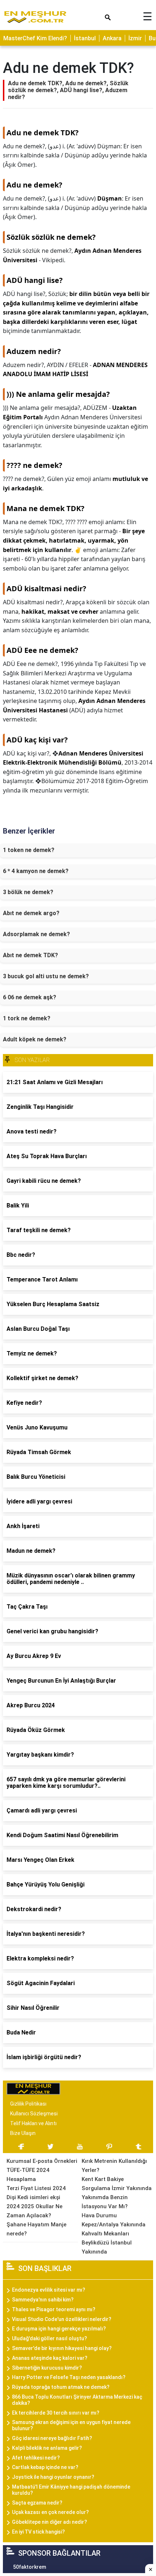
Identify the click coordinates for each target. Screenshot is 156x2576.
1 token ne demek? (29, 850)
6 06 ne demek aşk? (30, 997)
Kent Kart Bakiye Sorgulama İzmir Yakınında (117, 2184)
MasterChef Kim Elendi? (35, 38)
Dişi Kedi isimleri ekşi (33, 2197)
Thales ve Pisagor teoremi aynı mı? (54, 2309)
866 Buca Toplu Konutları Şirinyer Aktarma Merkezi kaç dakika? (77, 2400)
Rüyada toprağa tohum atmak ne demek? (61, 2387)
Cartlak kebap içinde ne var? (45, 2467)
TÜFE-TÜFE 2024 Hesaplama (28, 2175)
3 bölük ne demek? (28, 892)
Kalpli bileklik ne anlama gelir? (47, 2448)
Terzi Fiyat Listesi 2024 (36, 2188)
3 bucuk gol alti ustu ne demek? (46, 976)
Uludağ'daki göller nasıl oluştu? (50, 2338)
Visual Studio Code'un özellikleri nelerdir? (62, 2319)
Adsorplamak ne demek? (36, 934)
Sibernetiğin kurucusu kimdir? (47, 2368)
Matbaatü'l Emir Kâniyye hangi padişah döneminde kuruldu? (71, 2490)
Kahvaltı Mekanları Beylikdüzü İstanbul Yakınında (107, 2243)
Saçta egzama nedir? (37, 2503)
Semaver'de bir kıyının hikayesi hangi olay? (62, 2348)
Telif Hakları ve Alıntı (33, 2123)
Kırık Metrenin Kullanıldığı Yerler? (114, 2166)
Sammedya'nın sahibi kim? (43, 2300)
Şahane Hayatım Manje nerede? (36, 2229)
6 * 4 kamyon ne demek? (36, 871)
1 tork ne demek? (27, 1018)
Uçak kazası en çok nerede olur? (50, 2512)
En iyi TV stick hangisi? (38, 2532)
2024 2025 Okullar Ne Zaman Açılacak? (34, 2211)
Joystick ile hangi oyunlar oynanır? (53, 2477)
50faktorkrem (30, 2567)
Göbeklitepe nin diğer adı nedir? (50, 2522)
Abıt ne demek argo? (31, 913)
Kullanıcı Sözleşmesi (34, 2114)
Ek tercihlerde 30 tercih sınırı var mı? (56, 2413)
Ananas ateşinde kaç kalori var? (50, 2358)
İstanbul (85, 38)
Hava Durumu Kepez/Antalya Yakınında (114, 2220)
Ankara (112, 38)
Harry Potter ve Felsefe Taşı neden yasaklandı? (69, 2377)
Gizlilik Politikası (28, 2104)
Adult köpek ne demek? (35, 1039)
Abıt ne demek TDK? (30, 955)
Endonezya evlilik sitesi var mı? (49, 2290)
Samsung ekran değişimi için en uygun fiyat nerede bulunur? (71, 2425)
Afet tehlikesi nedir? (36, 2458)
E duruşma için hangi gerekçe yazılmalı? (59, 2329)
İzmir (135, 38)
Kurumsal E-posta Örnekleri (42, 2161)
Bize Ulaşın (23, 2133)
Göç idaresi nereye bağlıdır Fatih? (52, 2438)
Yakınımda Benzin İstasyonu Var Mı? (105, 2202)
